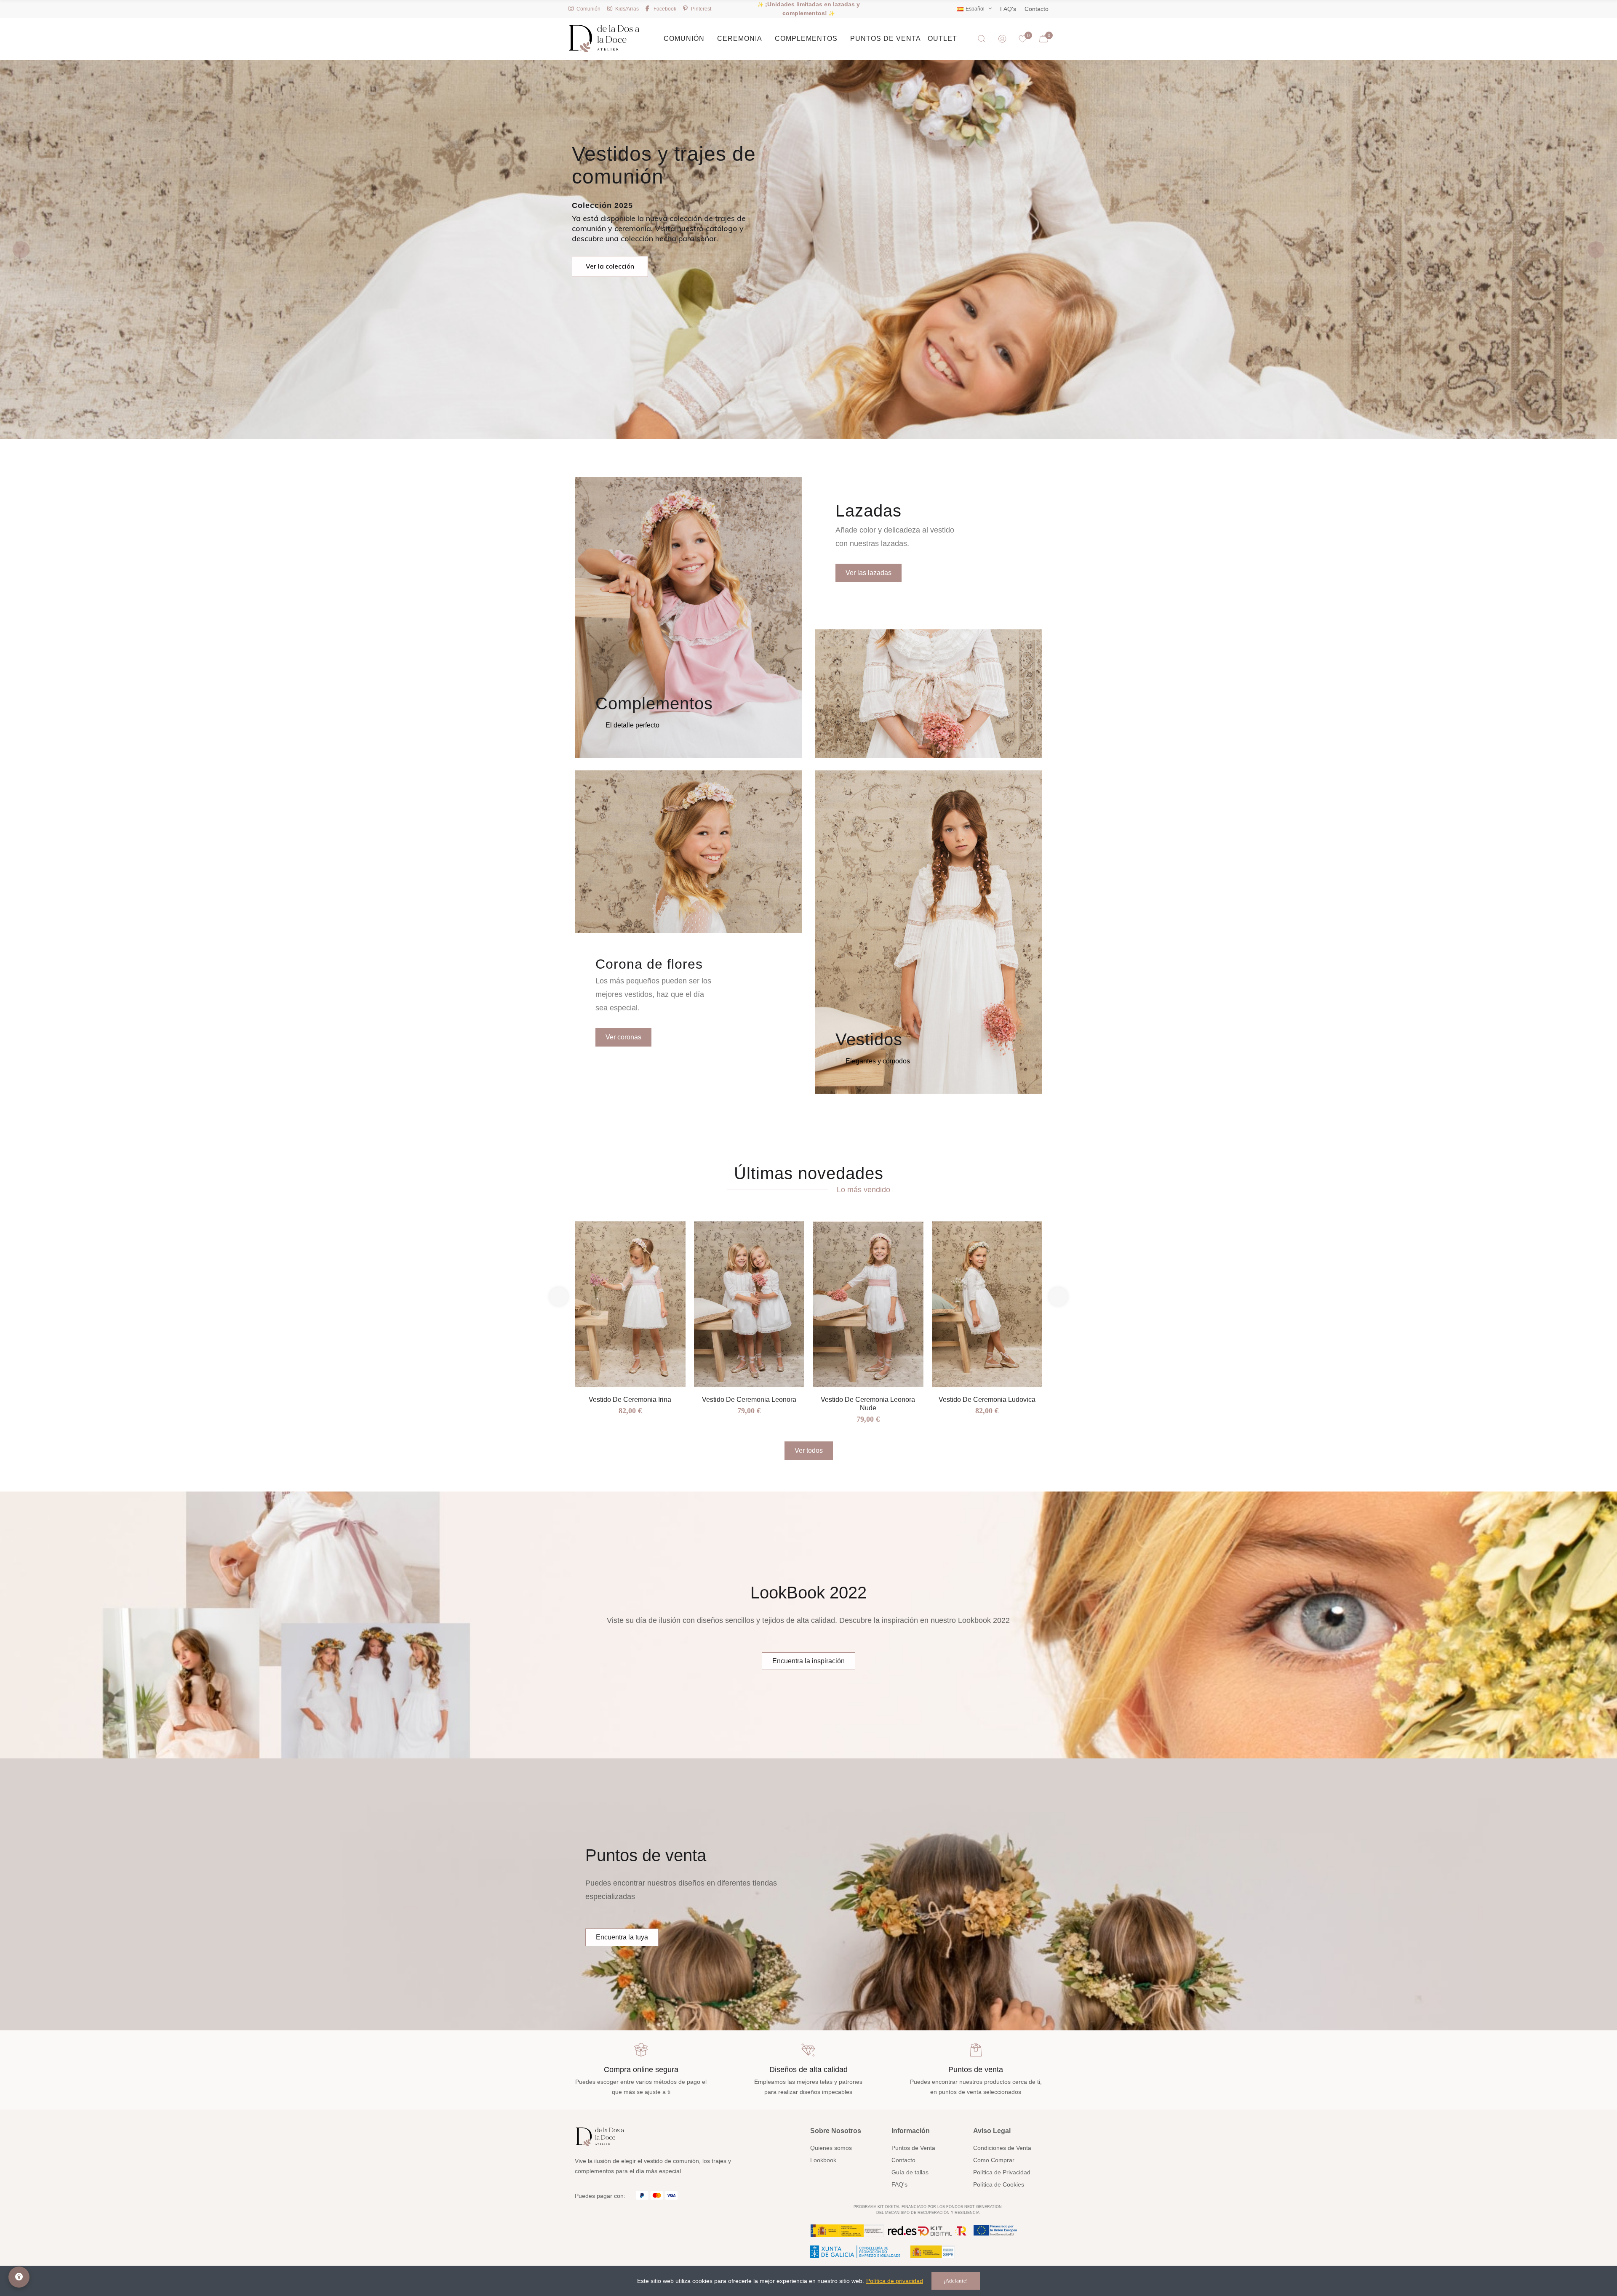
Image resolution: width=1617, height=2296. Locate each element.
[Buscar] (982, 39)
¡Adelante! (956, 2281)
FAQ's (1008, 9)
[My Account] (1002, 39)
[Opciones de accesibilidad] (19, 2277)
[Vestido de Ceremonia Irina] (630, 1304)
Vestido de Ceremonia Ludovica (987, 1400)
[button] (632, 725)
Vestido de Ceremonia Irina (630, 1400)
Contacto (1037, 9)
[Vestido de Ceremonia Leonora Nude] (868, 1304)
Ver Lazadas (918, 269)
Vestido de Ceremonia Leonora (749, 1400)
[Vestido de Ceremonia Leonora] (749, 1304)
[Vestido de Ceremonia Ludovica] (987, 1304)
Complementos (654, 703)
